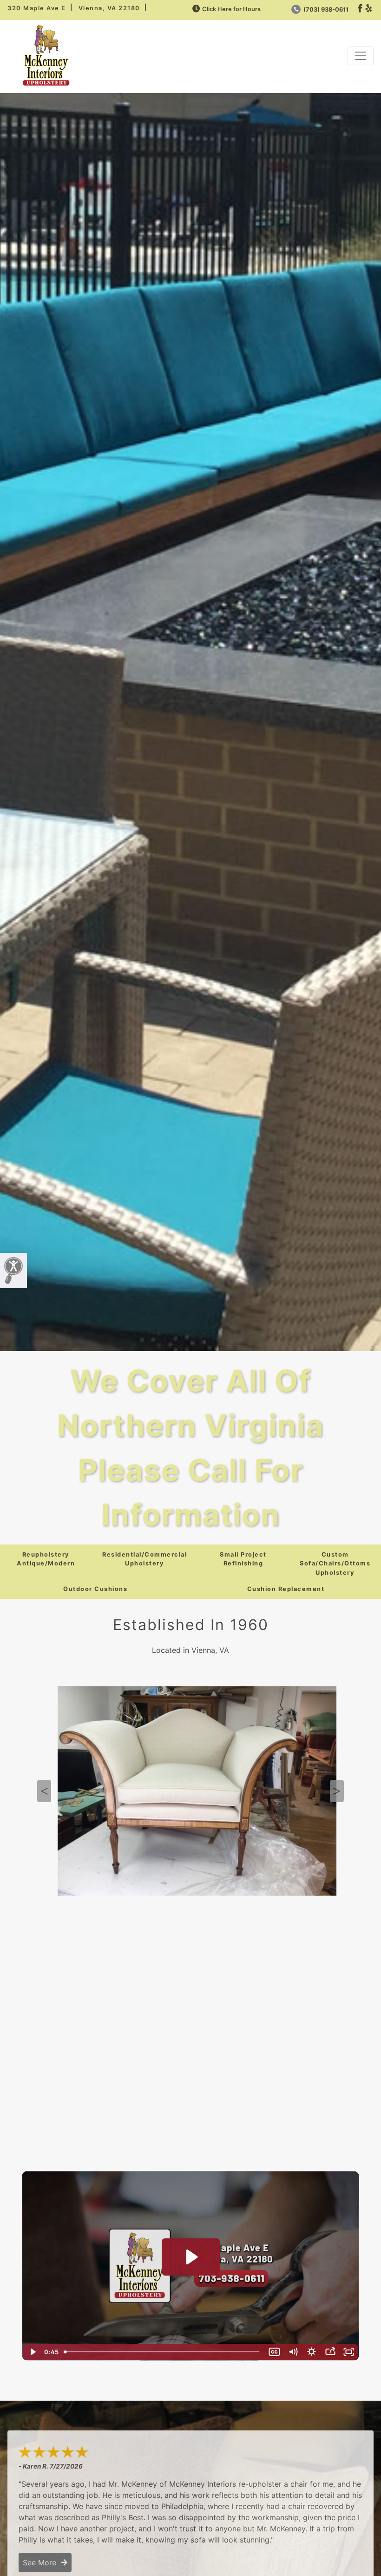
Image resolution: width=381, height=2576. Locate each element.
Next (337, 1791)
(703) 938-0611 (325, 10)
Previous (44, 1791)
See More (42, 2563)
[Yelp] (369, 9)
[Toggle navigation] (361, 56)
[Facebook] (360, 9)
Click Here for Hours (231, 9)
